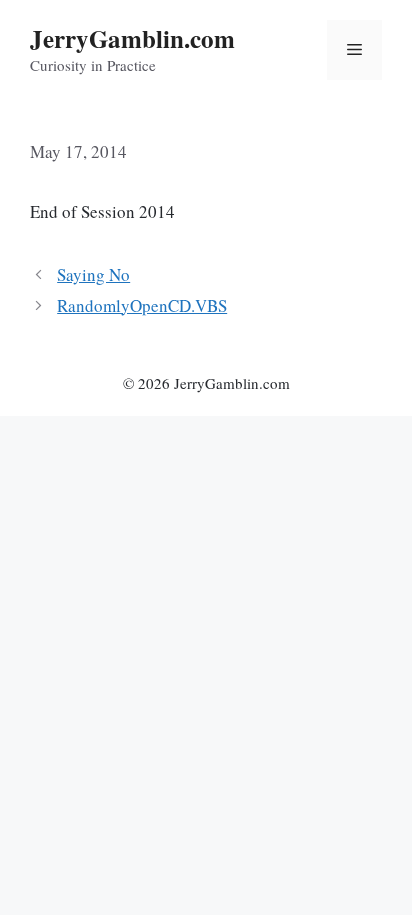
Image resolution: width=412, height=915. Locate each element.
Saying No (93, 274)
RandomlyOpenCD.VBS (142, 305)
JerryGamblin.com (132, 38)
